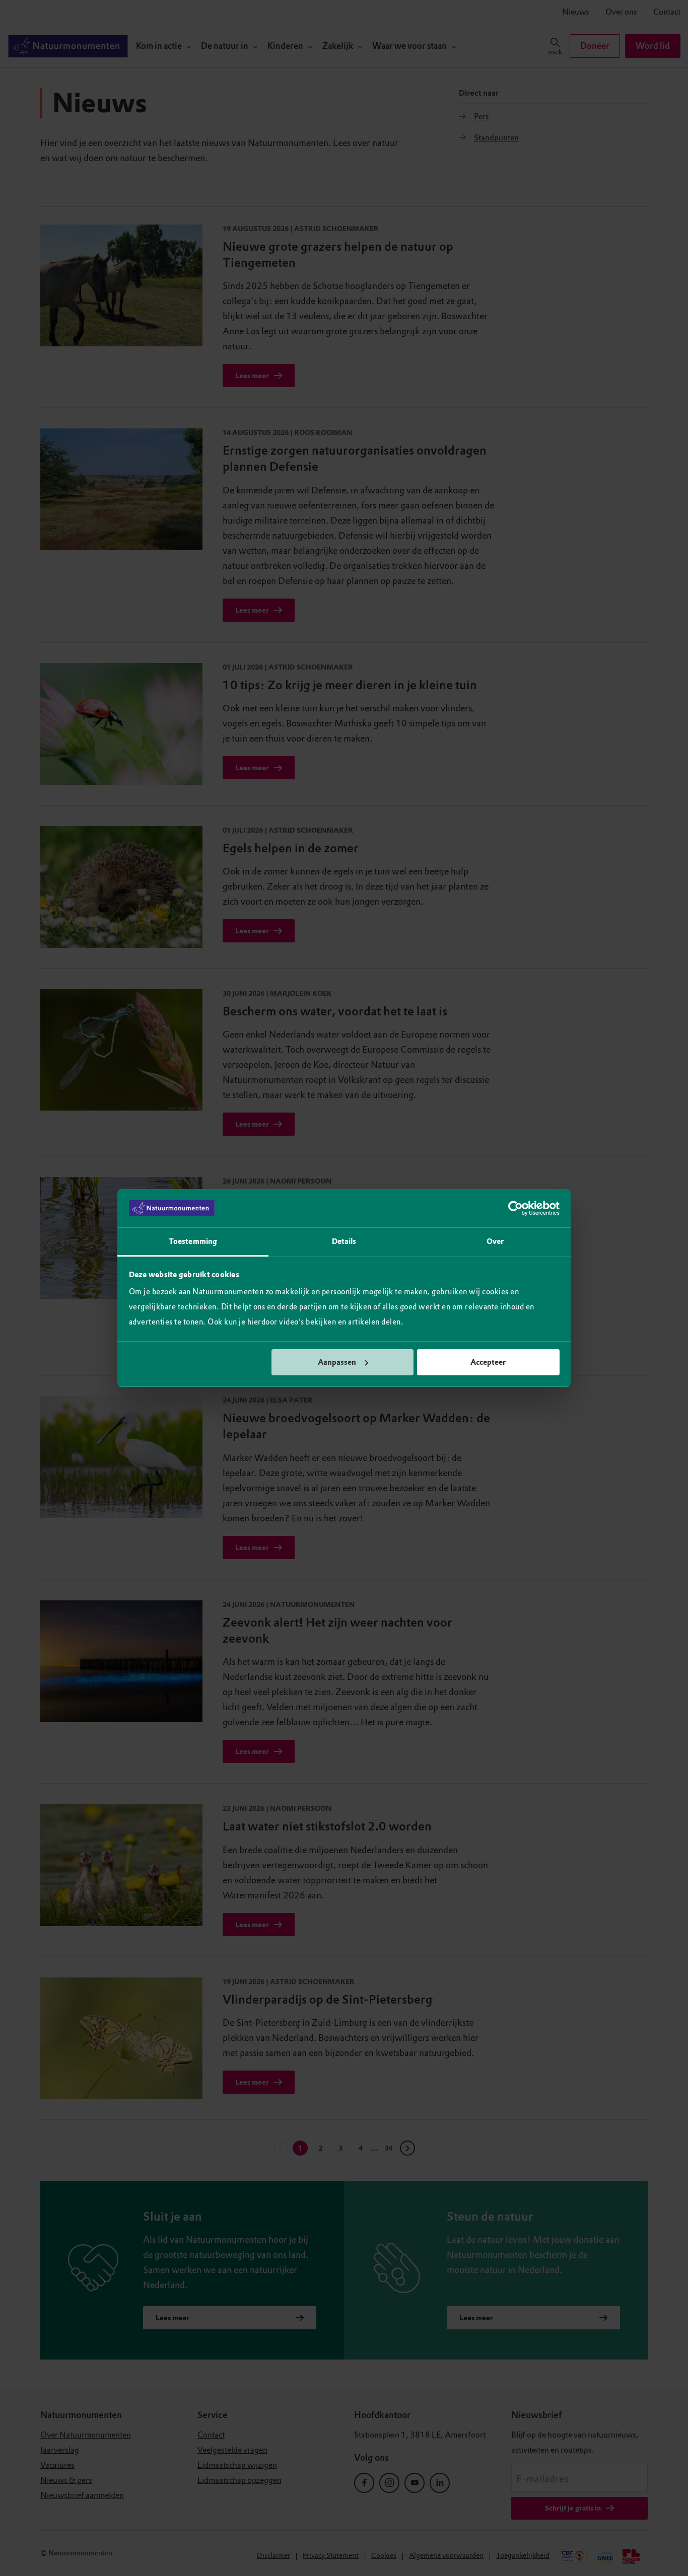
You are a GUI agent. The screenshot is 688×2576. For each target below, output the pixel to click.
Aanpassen (337, 1362)
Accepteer (488, 1362)
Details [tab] (344, 1241)
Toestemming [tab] (193, 1241)
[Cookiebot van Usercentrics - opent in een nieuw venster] (515, 1208)
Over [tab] (495, 1241)
